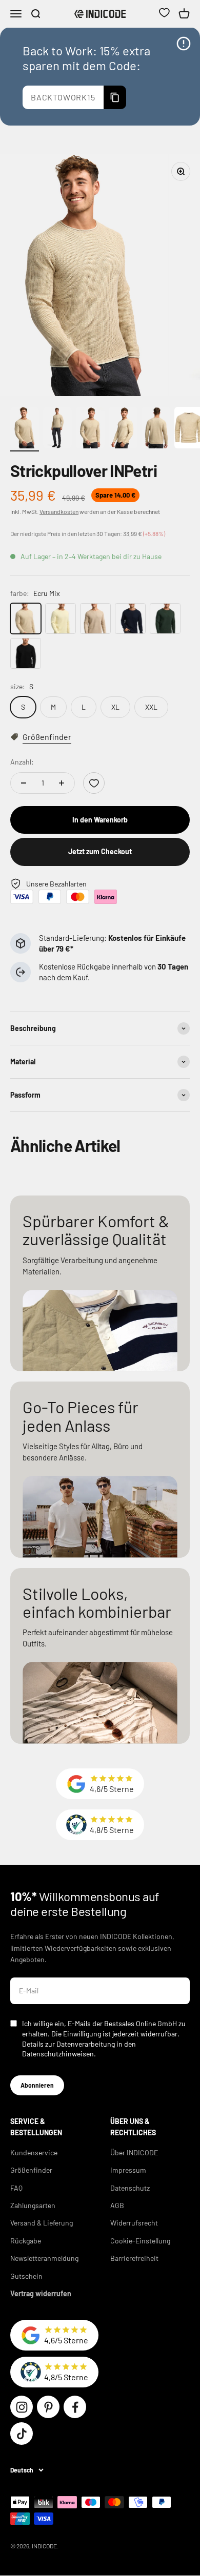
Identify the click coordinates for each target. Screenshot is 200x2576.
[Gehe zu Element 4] (123, 429)
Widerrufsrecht (134, 2223)
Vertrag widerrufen (41, 2293)
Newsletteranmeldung (44, 2258)
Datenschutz (130, 2188)
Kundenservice (34, 2152)
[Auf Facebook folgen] (75, 2407)
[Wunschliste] (164, 14)
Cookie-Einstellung (140, 2241)
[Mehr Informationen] (184, 44)
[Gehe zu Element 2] (57, 429)
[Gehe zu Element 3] (90, 429)
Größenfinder (31, 2170)
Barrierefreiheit (134, 2258)
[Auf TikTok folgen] (22, 2434)
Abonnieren (37, 2085)
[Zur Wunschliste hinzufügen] (94, 783)
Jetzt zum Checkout (100, 851)
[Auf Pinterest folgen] (48, 2407)
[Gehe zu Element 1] (25, 429)
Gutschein (26, 2276)
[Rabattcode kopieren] (115, 97)
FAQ (16, 2188)
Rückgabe (26, 2241)
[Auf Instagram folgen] (22, 2407)
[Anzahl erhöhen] (62, 783)
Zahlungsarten (33, 2205)
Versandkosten (59, 511)
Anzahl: (22, 762)
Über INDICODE (134, 2152)
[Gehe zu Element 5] (156, 429)
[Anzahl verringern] (24, 783)
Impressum (128, 2170)
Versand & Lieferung (42, 2223)
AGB (117, 2205)
